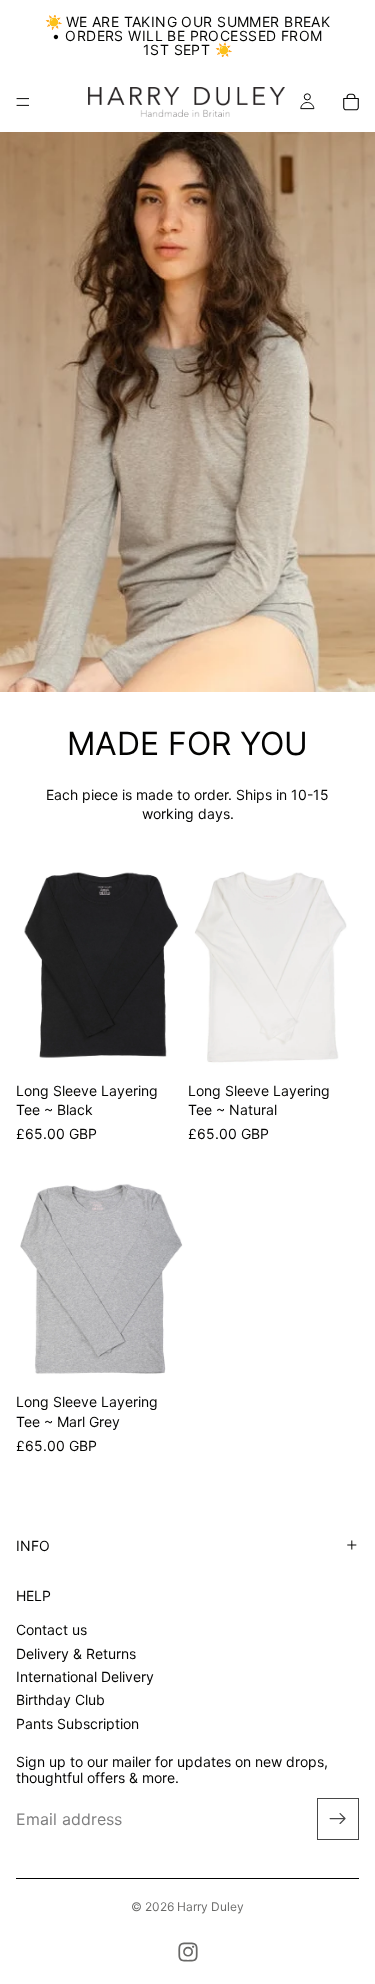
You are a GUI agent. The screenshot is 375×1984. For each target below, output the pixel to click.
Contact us (51, 1629)
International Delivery (85, 1676)
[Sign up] (338, 1820)
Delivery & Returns (76, 1653)
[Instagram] (188, 1952)
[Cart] (351, 102)
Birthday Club (60, 1700)
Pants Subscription (77, 1723)
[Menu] (23, 102)
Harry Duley (210, 1906)
